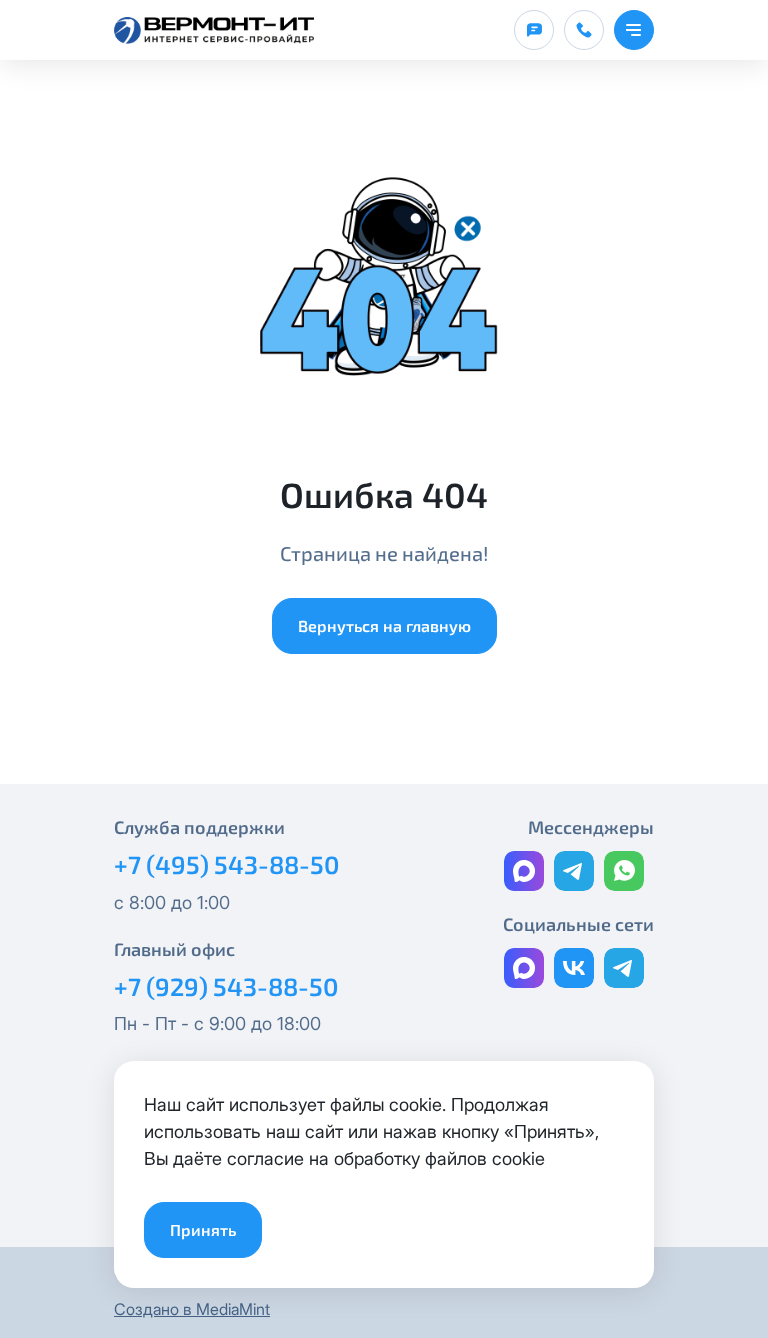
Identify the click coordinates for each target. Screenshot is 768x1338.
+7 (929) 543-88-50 (226, 986)
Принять (203, 1229)
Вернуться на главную (384, 625)
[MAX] (524, 871)
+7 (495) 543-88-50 (226, 864)
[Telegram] (574, 871)
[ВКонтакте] (574, 968)
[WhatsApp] (624, 871)
